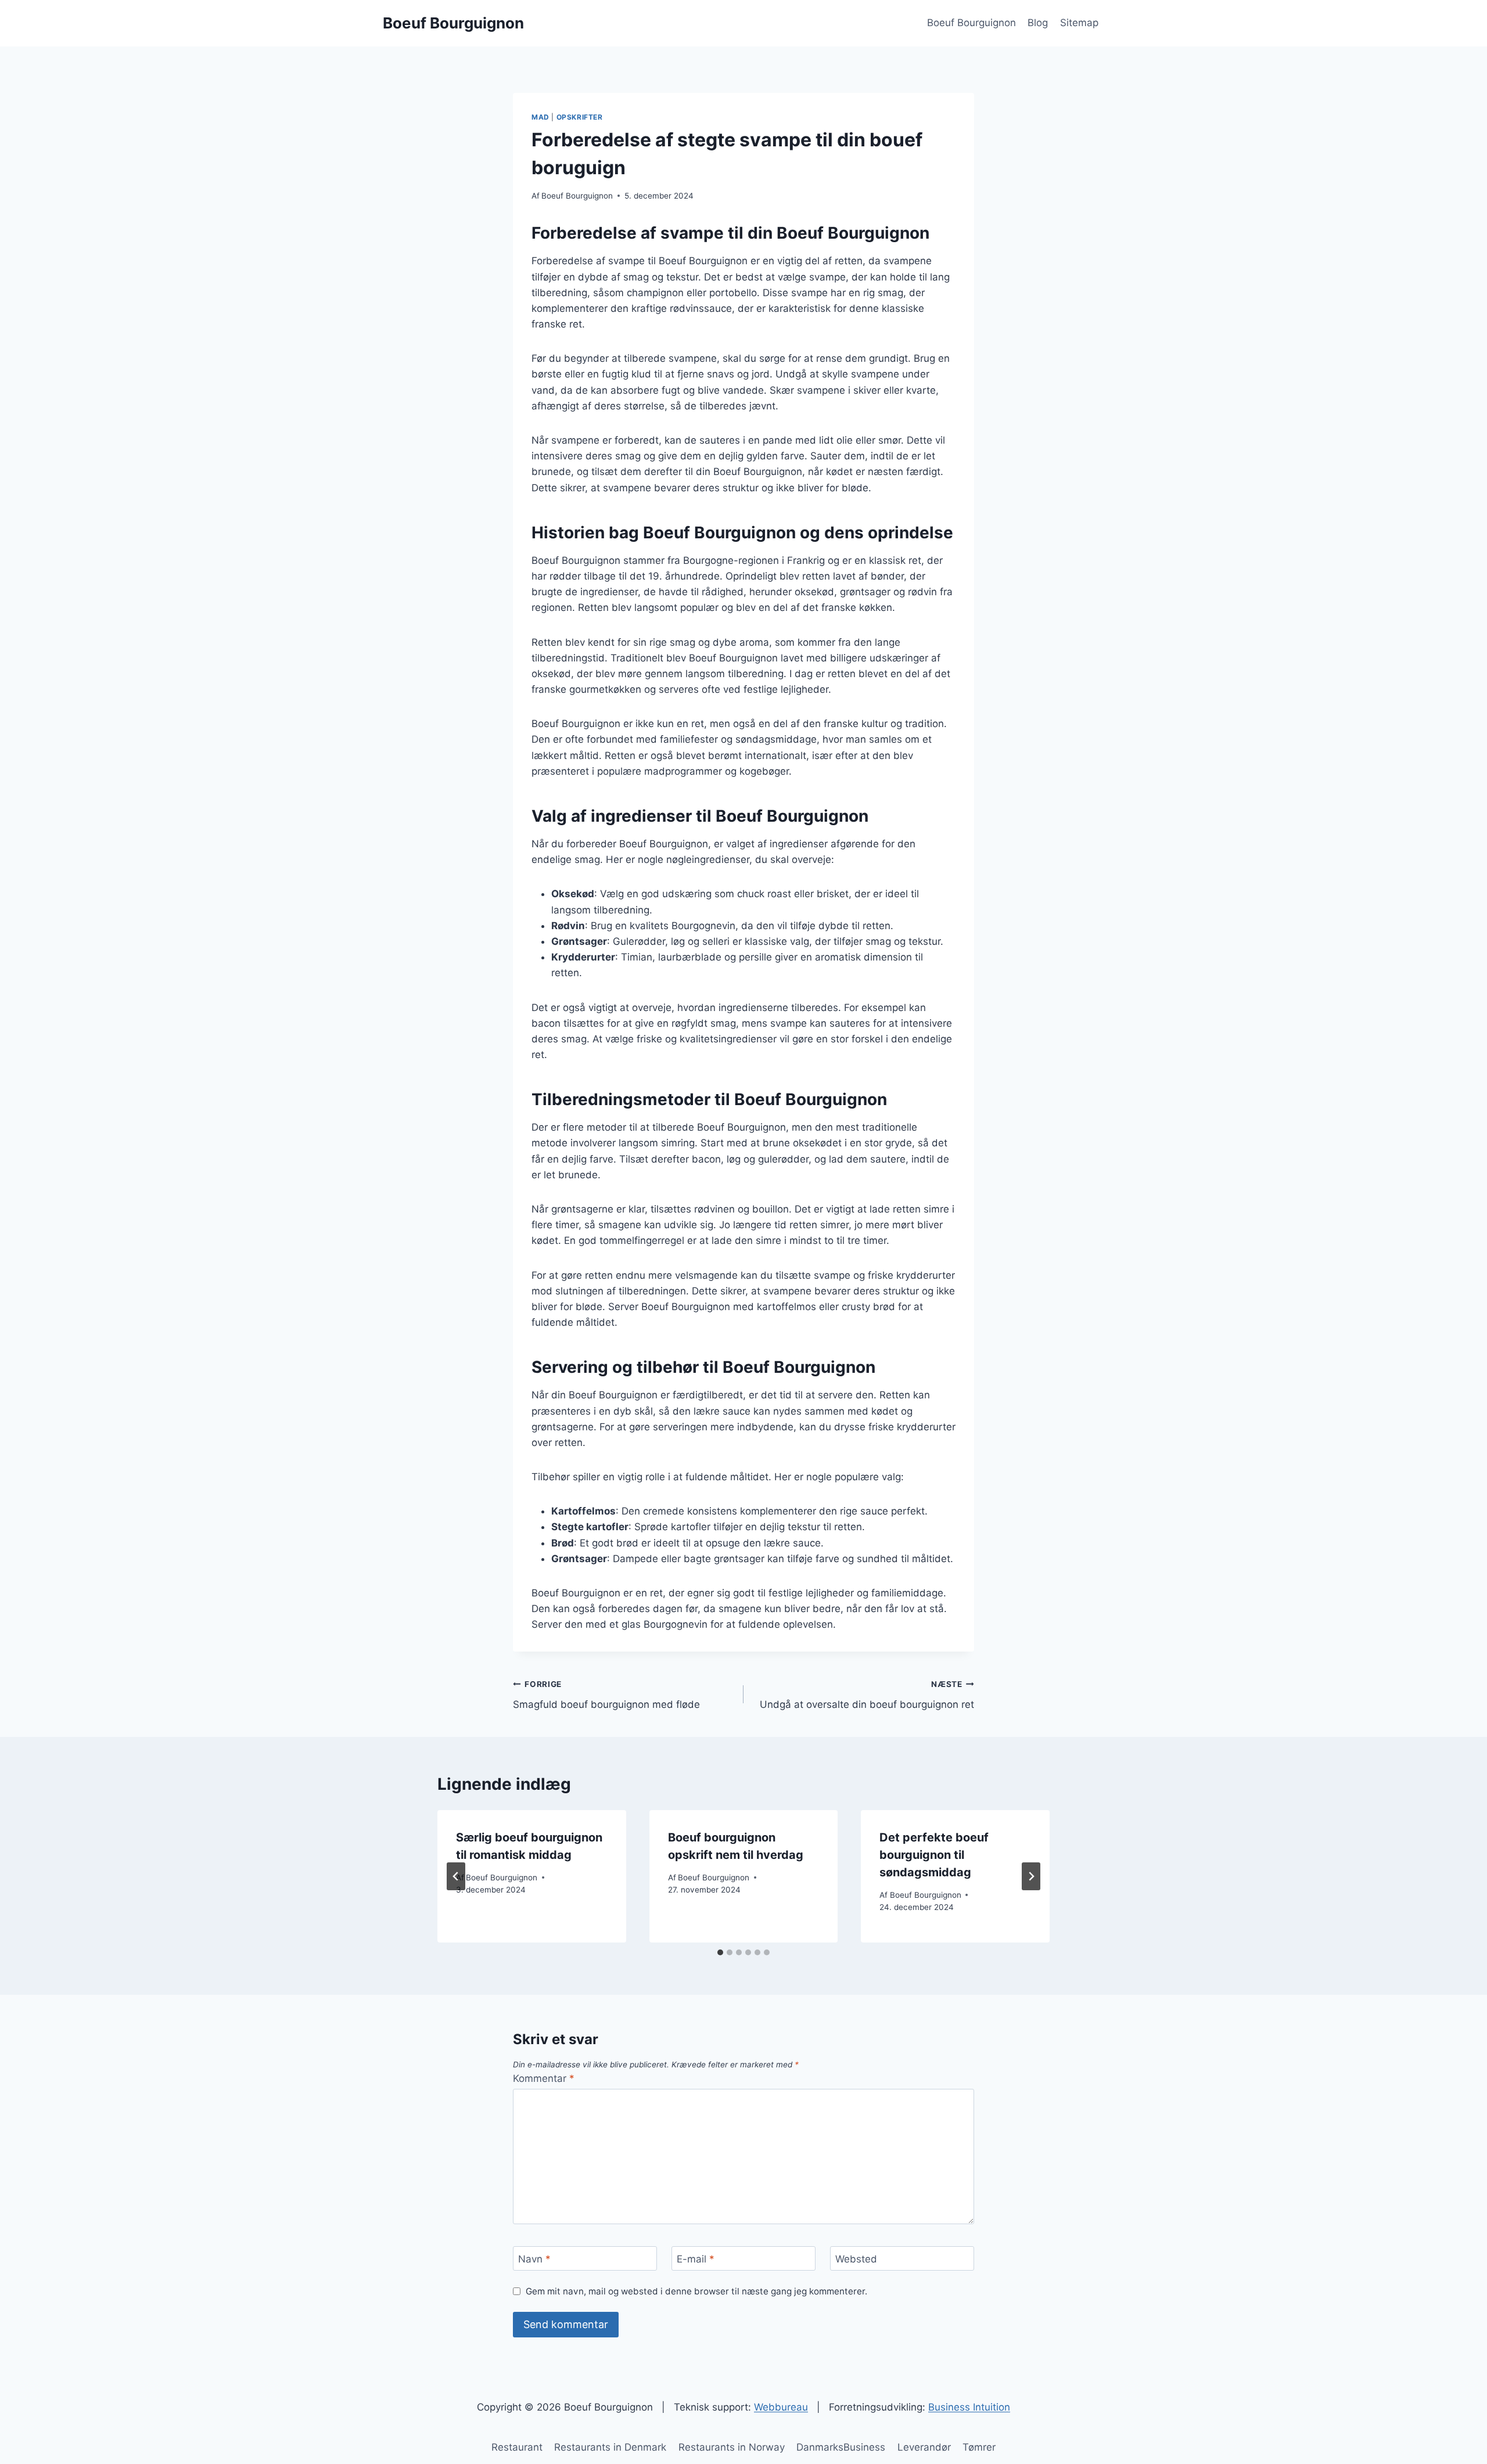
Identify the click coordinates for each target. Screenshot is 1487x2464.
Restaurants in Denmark (610, 2447)
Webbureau (781, 2407)
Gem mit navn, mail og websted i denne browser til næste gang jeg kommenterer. (696, 2291)
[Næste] (1031, 1876)
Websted (856, 2259)
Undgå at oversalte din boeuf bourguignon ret (867, 1695)
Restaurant (517, 2447)
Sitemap (1079, 23)
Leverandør (924, 2447)
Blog (1038, 23)
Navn (534, 2259)
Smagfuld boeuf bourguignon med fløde (606, 1695)
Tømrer (979, 2447)
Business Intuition (969, 2407)
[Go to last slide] (456, 1876)
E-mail (696, 2259)
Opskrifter (580, 117)
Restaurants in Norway (732, 2447)
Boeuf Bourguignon (971, 23)
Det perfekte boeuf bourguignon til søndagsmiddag (934, 1855)
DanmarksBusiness (841, 2447)
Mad (540, 117)
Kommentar (544, 2078)
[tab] (720, 1952)
